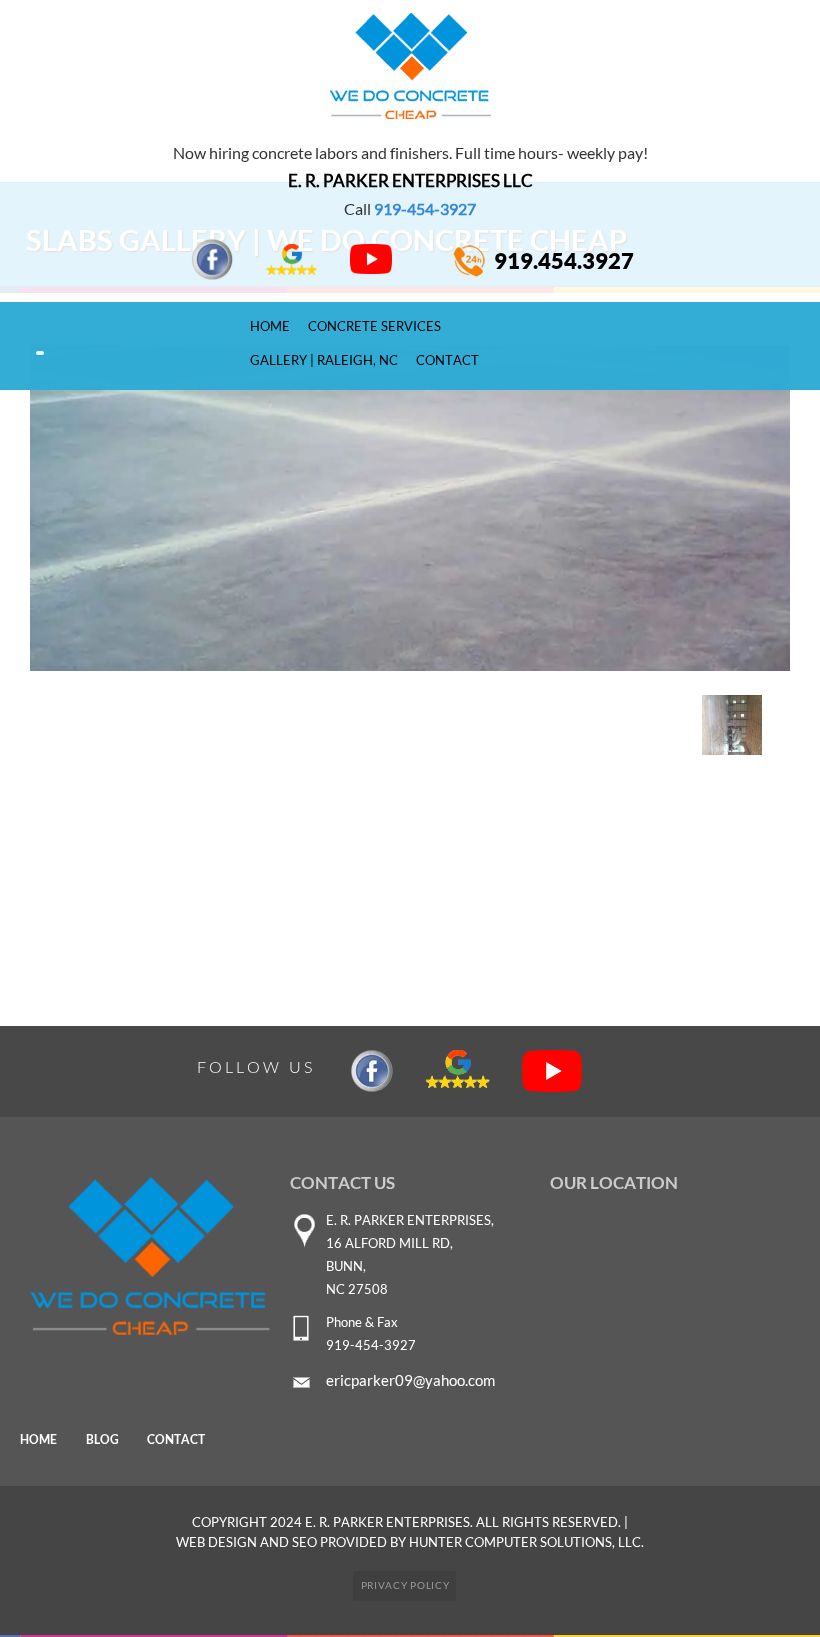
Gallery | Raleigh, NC (324, 360)
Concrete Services (374, 326)
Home (270, 326)
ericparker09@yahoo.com (410, 1380)
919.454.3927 (564, 261)
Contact (447, 360)
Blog (102, 1439)
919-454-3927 (425, 208)
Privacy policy (405, 1585)
